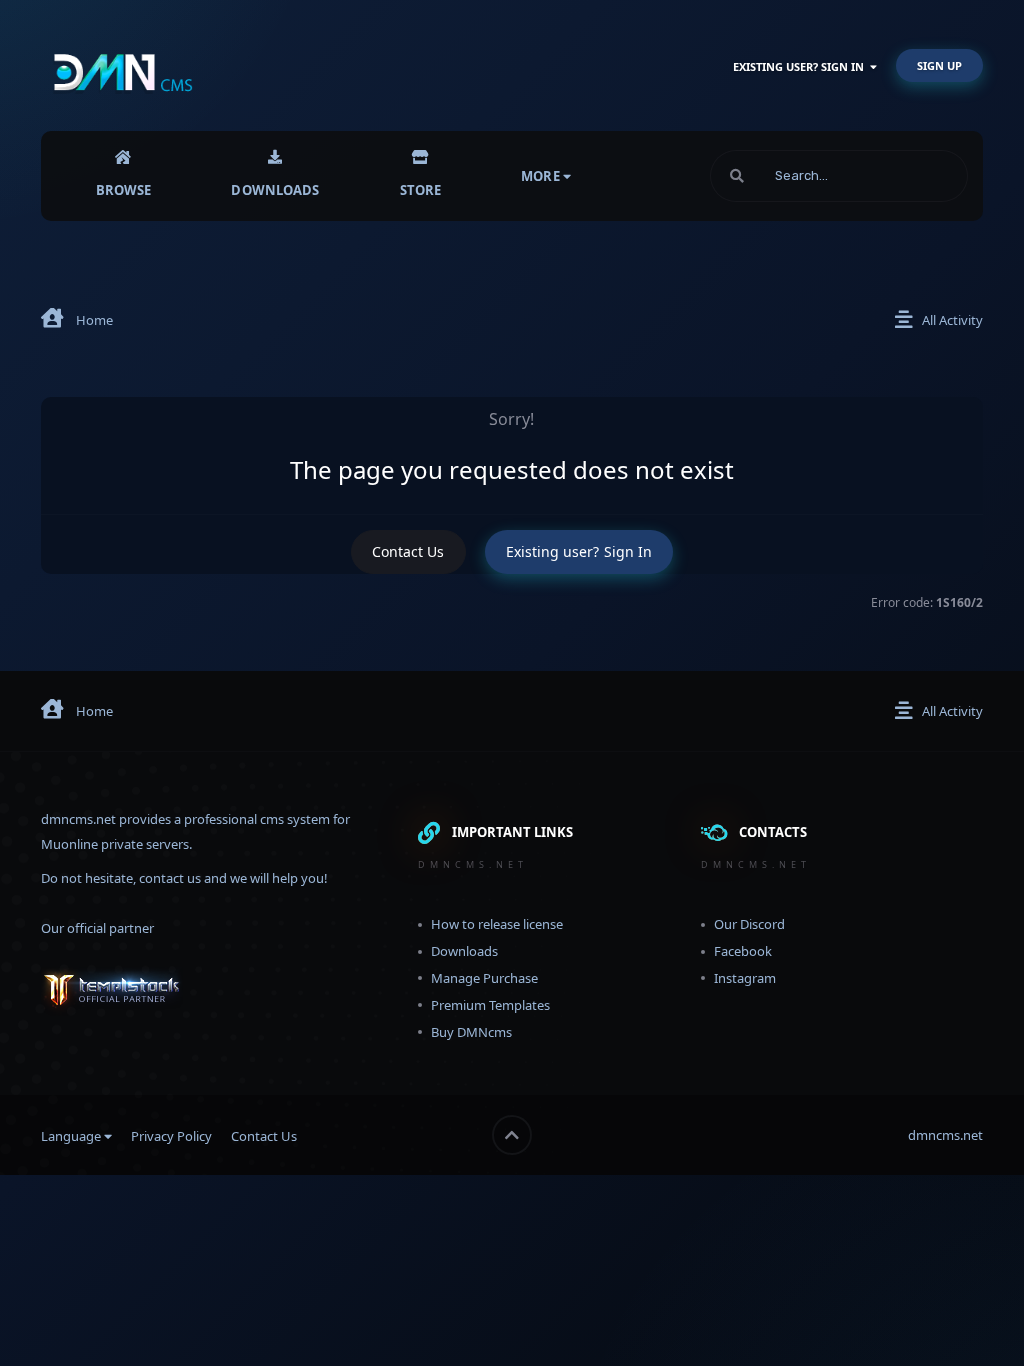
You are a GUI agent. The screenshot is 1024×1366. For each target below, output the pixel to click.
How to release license (497, 924)
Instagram (745, 978)
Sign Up (939, 65)
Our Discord (749, 924)
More (540, 176)
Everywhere (908, 175)
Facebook (743, 951)
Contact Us (408, 551)
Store (421, 190)
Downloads (275, 190)
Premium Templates (490, 1005)
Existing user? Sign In (801, 66)
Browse (124, 190)
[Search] (737, 176)
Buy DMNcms (471, 1032)
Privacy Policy (171, 1136)
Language (72, 1136)
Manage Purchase (484, 978)
